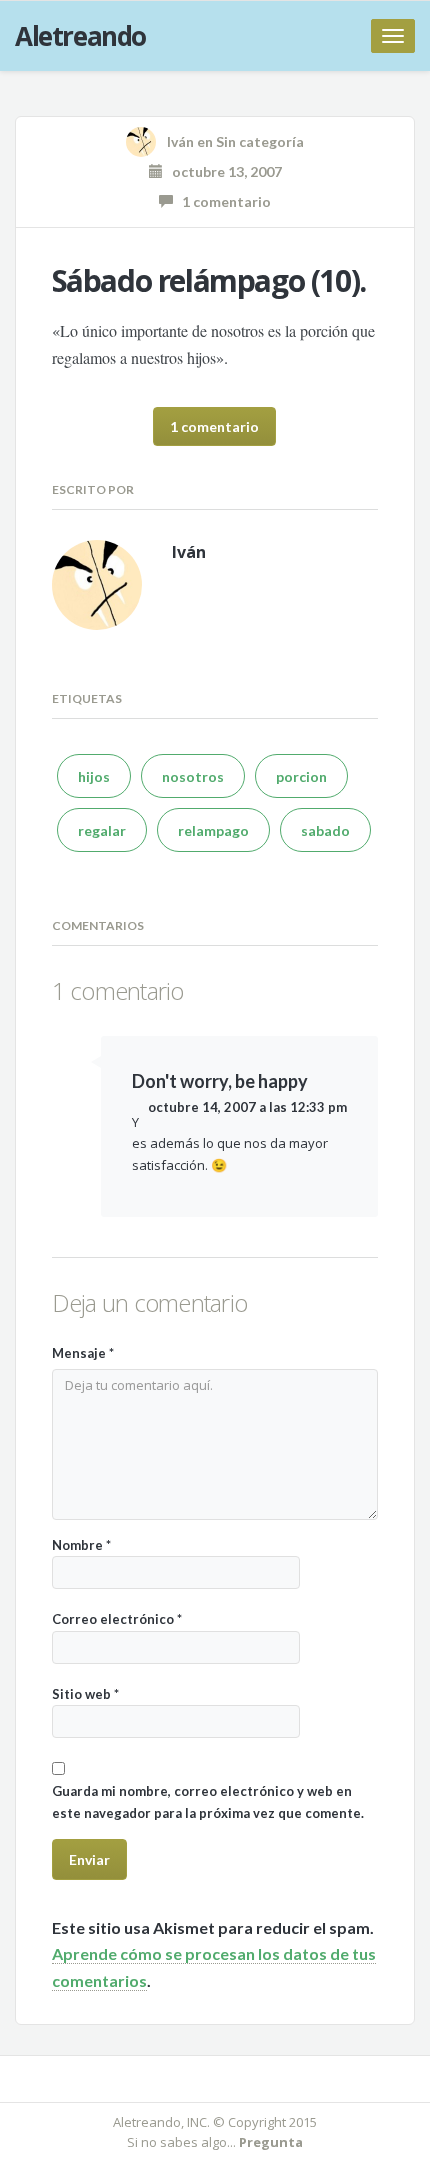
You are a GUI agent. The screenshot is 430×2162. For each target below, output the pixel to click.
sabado (325, 830)
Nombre (81, 1545)
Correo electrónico (117, 1619)
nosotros (193, 776)
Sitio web (85, 1694)
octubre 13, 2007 (222, 171)
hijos (94, 776)
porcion (301, 776)
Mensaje (83, 1353)
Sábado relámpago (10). (209, 280)
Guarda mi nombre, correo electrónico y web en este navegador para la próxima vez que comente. (208, 1801)
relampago (213, 830)
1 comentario (222, 201)
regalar (102, 830)
